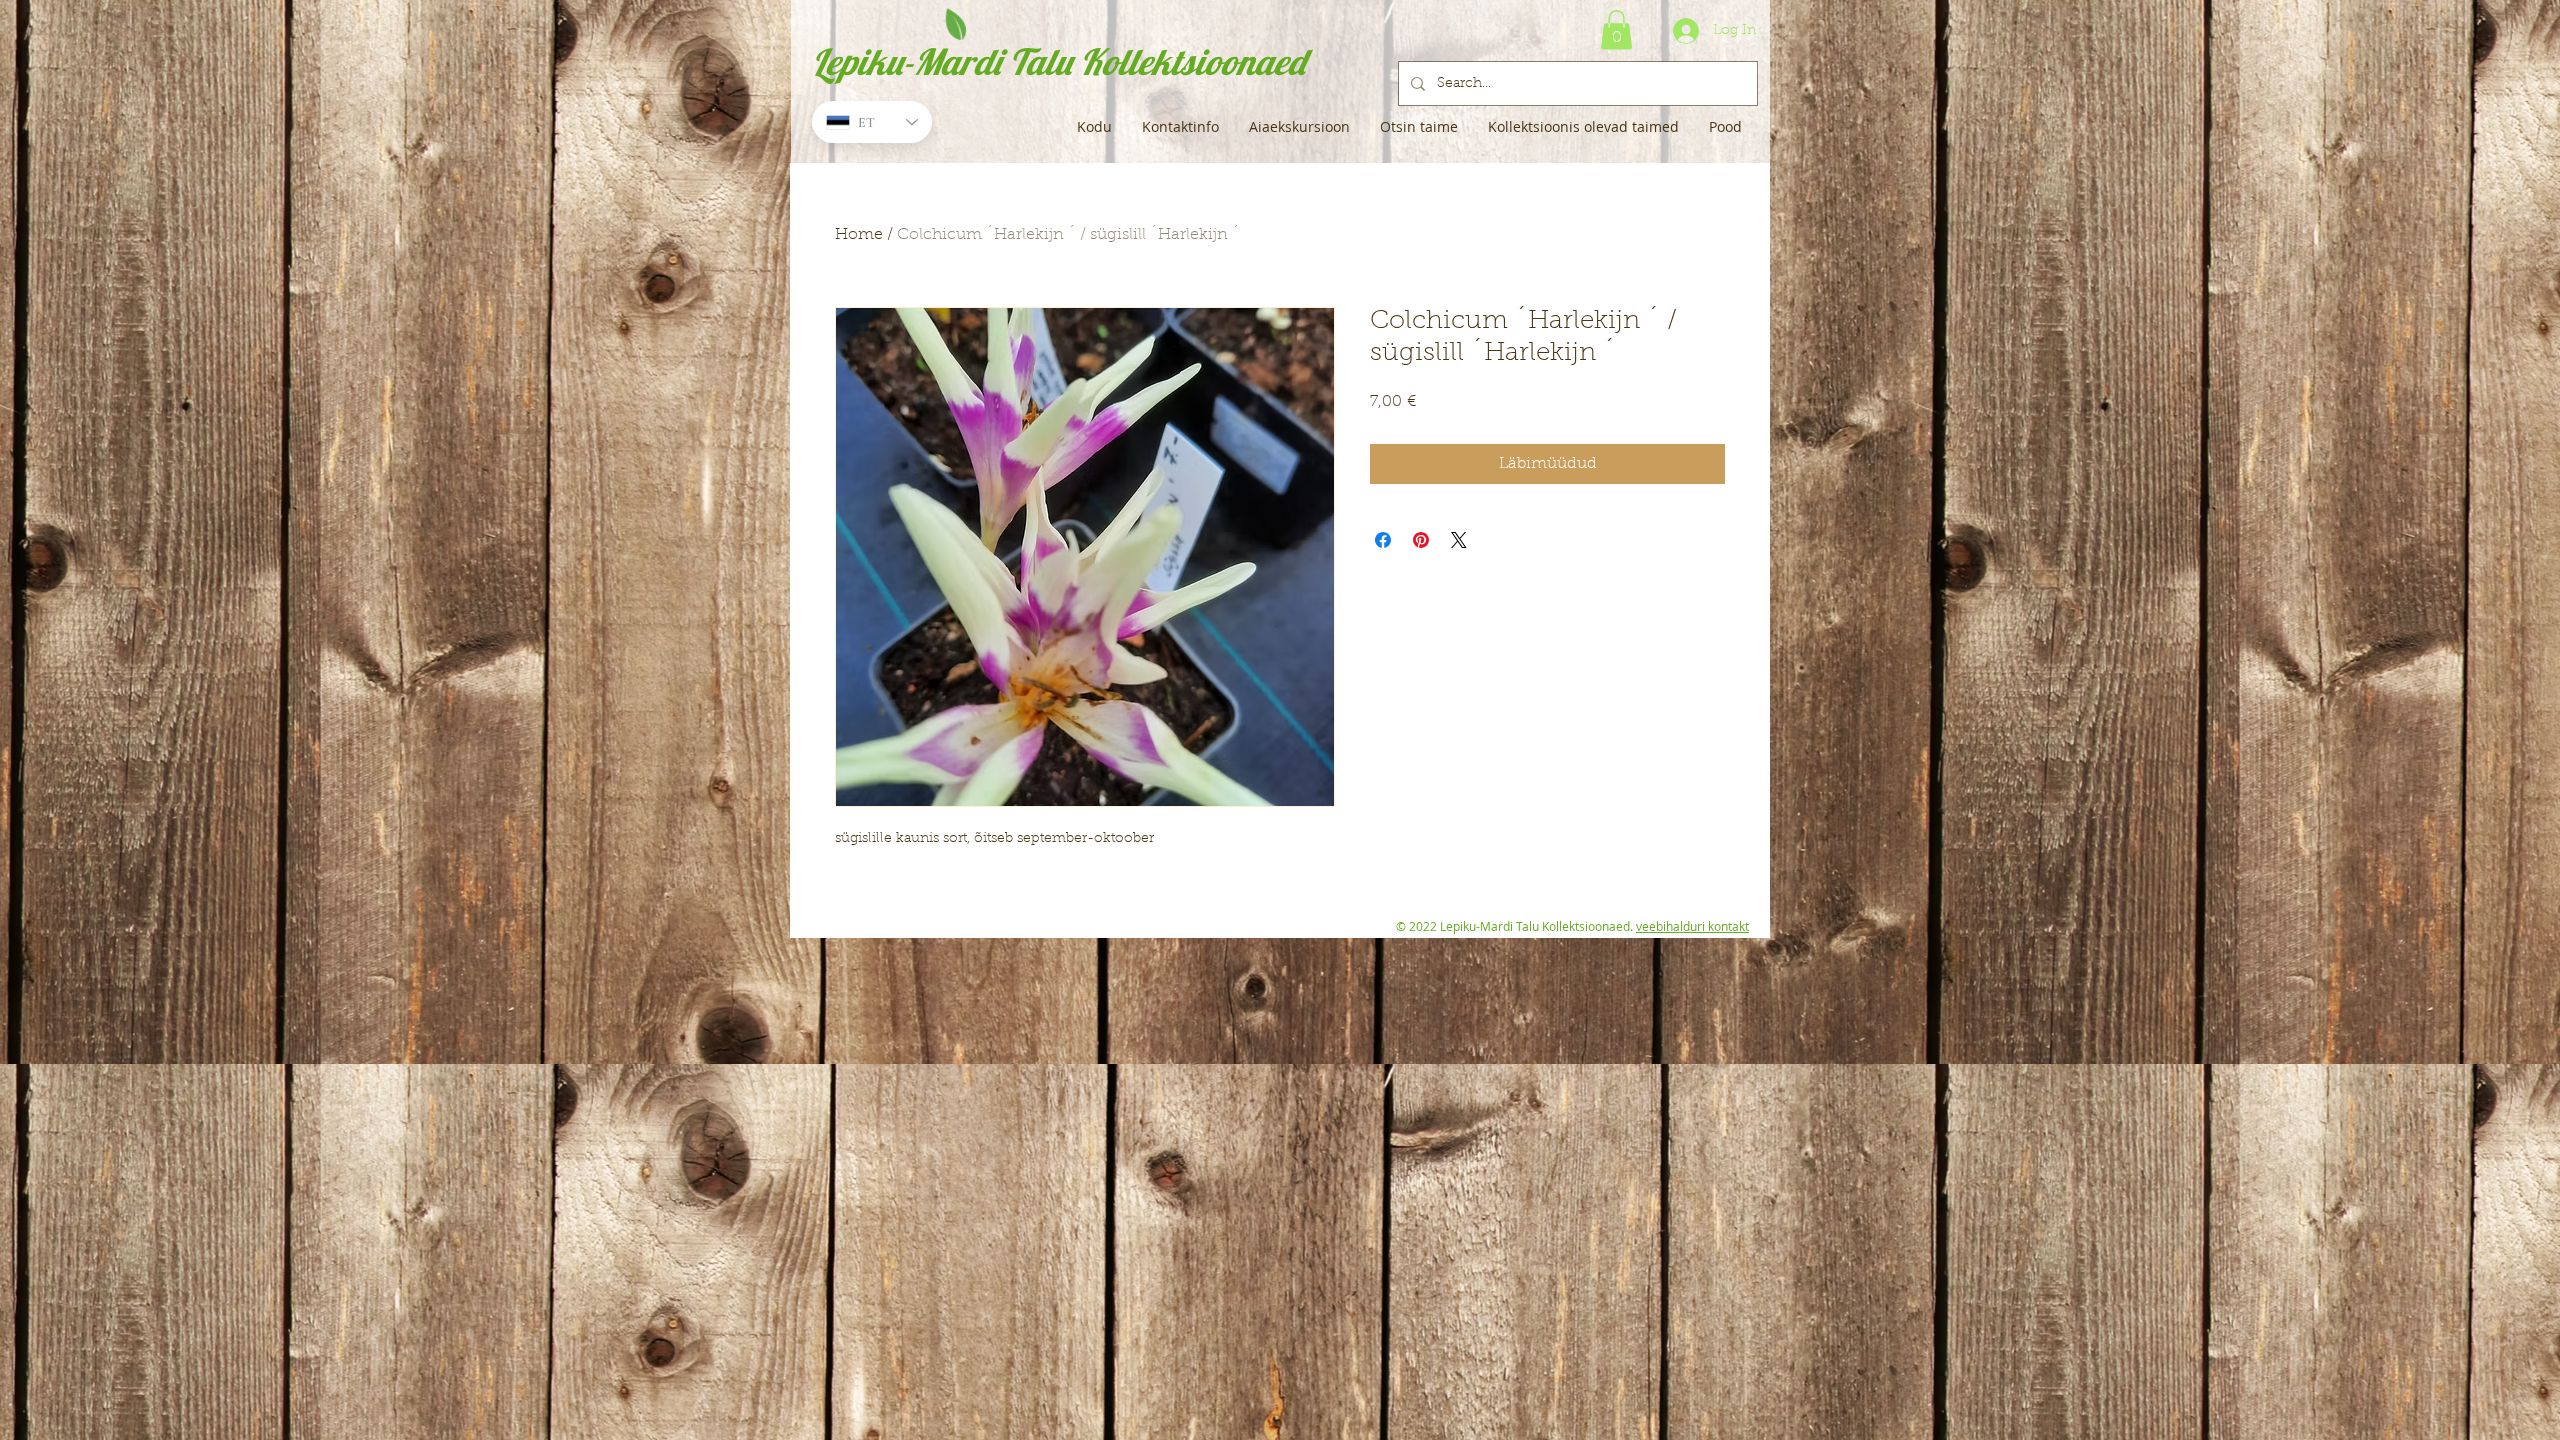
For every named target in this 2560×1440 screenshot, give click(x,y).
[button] (1616, 29)
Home (859, 235)
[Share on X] (1459, 540)
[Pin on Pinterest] (1421, 540)
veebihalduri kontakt (1692, 926)
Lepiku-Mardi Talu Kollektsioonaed (1058, 61)
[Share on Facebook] (1383, 540)
